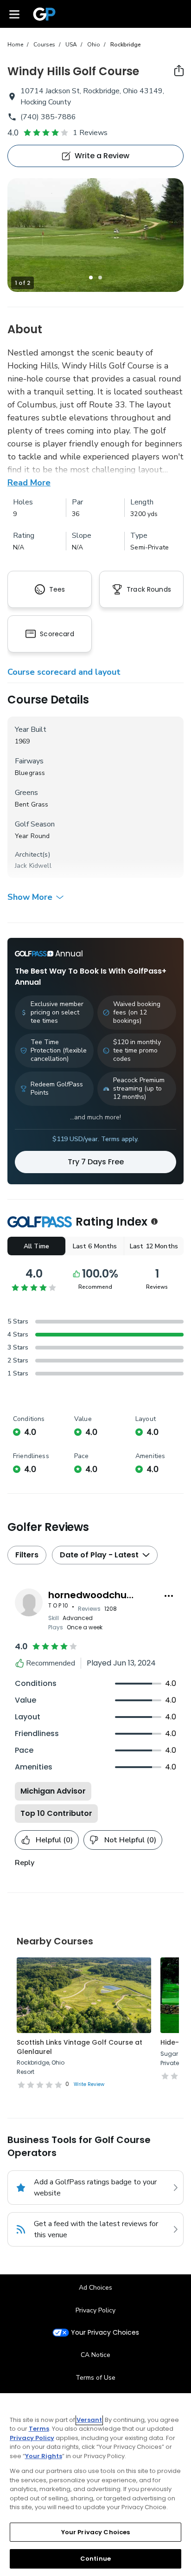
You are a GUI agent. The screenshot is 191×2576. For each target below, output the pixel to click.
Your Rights (44, 2456)
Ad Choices (95, 2288)
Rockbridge (126, 45)
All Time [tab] (36, 1246)
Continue (95, 2559)
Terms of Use (95, 2378)
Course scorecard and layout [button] (64, 672)
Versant (89, 2420)
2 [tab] (100, 278)
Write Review (89, 2084)
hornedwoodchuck (93, 1595)
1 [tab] (91, 278)
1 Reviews (90, 133)
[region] (95, 2485)
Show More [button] (30, 897)
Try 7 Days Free (96, 1162)
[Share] (179, 71)
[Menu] (14, 14)
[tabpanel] (95, 235)
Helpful (54, 1840)
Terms (39, 2429)
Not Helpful (130, 1840)
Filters (27, 1555)
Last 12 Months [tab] (154, 1246)
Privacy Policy (95, 2310)
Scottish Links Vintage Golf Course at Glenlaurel (80, 2047)
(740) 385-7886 (48, 117)
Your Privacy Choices (105, 2333)
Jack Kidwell (33, 866)
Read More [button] (29, 483)
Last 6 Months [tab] (95, 1246)
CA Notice (95, 2355)
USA (71, 45)
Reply (25, 1863)
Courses (44, 45)
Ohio (94, 45)
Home (15, 45)
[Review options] (169, 1596)
